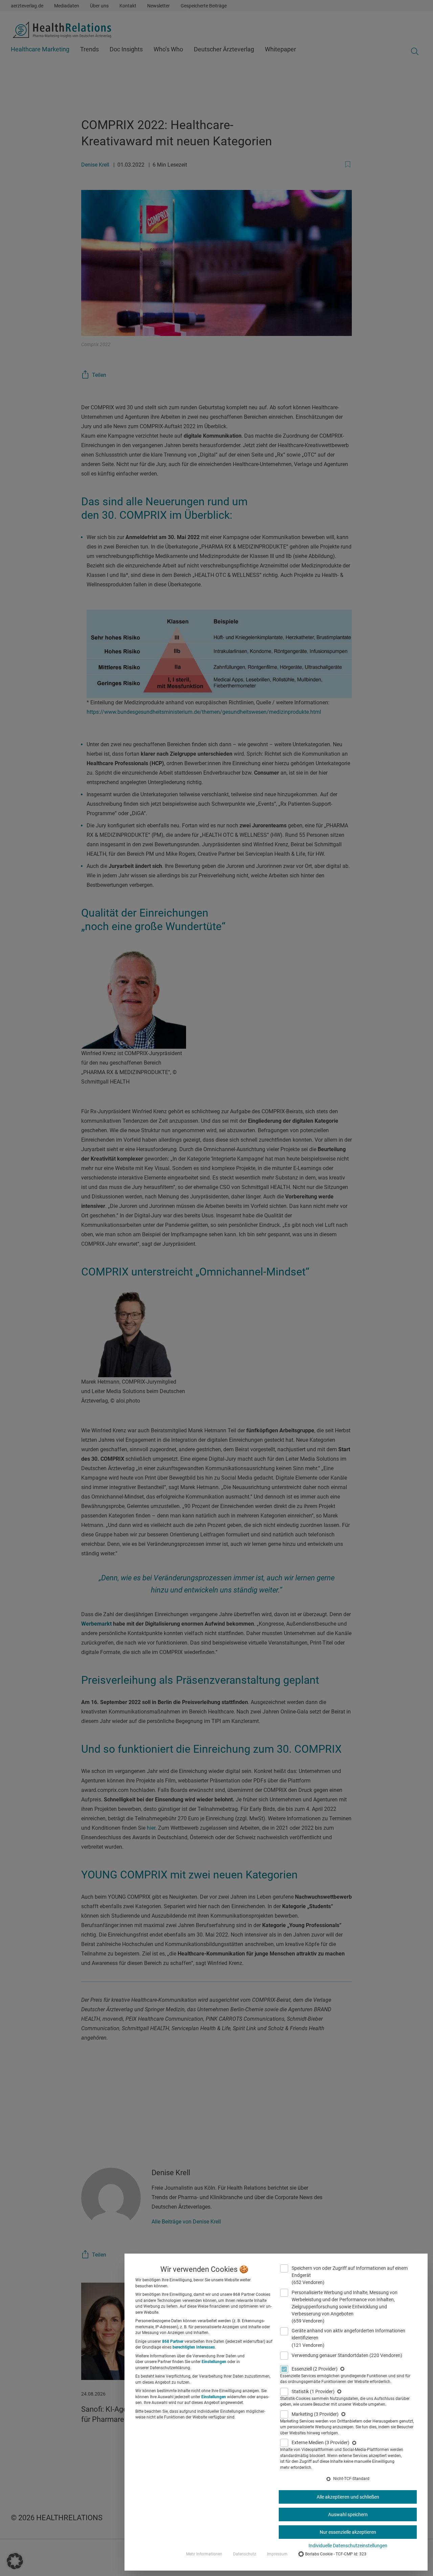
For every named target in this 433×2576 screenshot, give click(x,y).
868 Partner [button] (173, 2341)
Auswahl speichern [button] (348, 2514)
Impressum (277, 2554)
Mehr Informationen (204, 2554)
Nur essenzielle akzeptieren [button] (348, 2532)
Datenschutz (245, 2554)
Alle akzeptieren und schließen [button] (348, 2497)
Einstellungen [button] (214, 2362)
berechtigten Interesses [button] (194, 2347)
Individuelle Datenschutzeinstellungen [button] (348, 2546)
